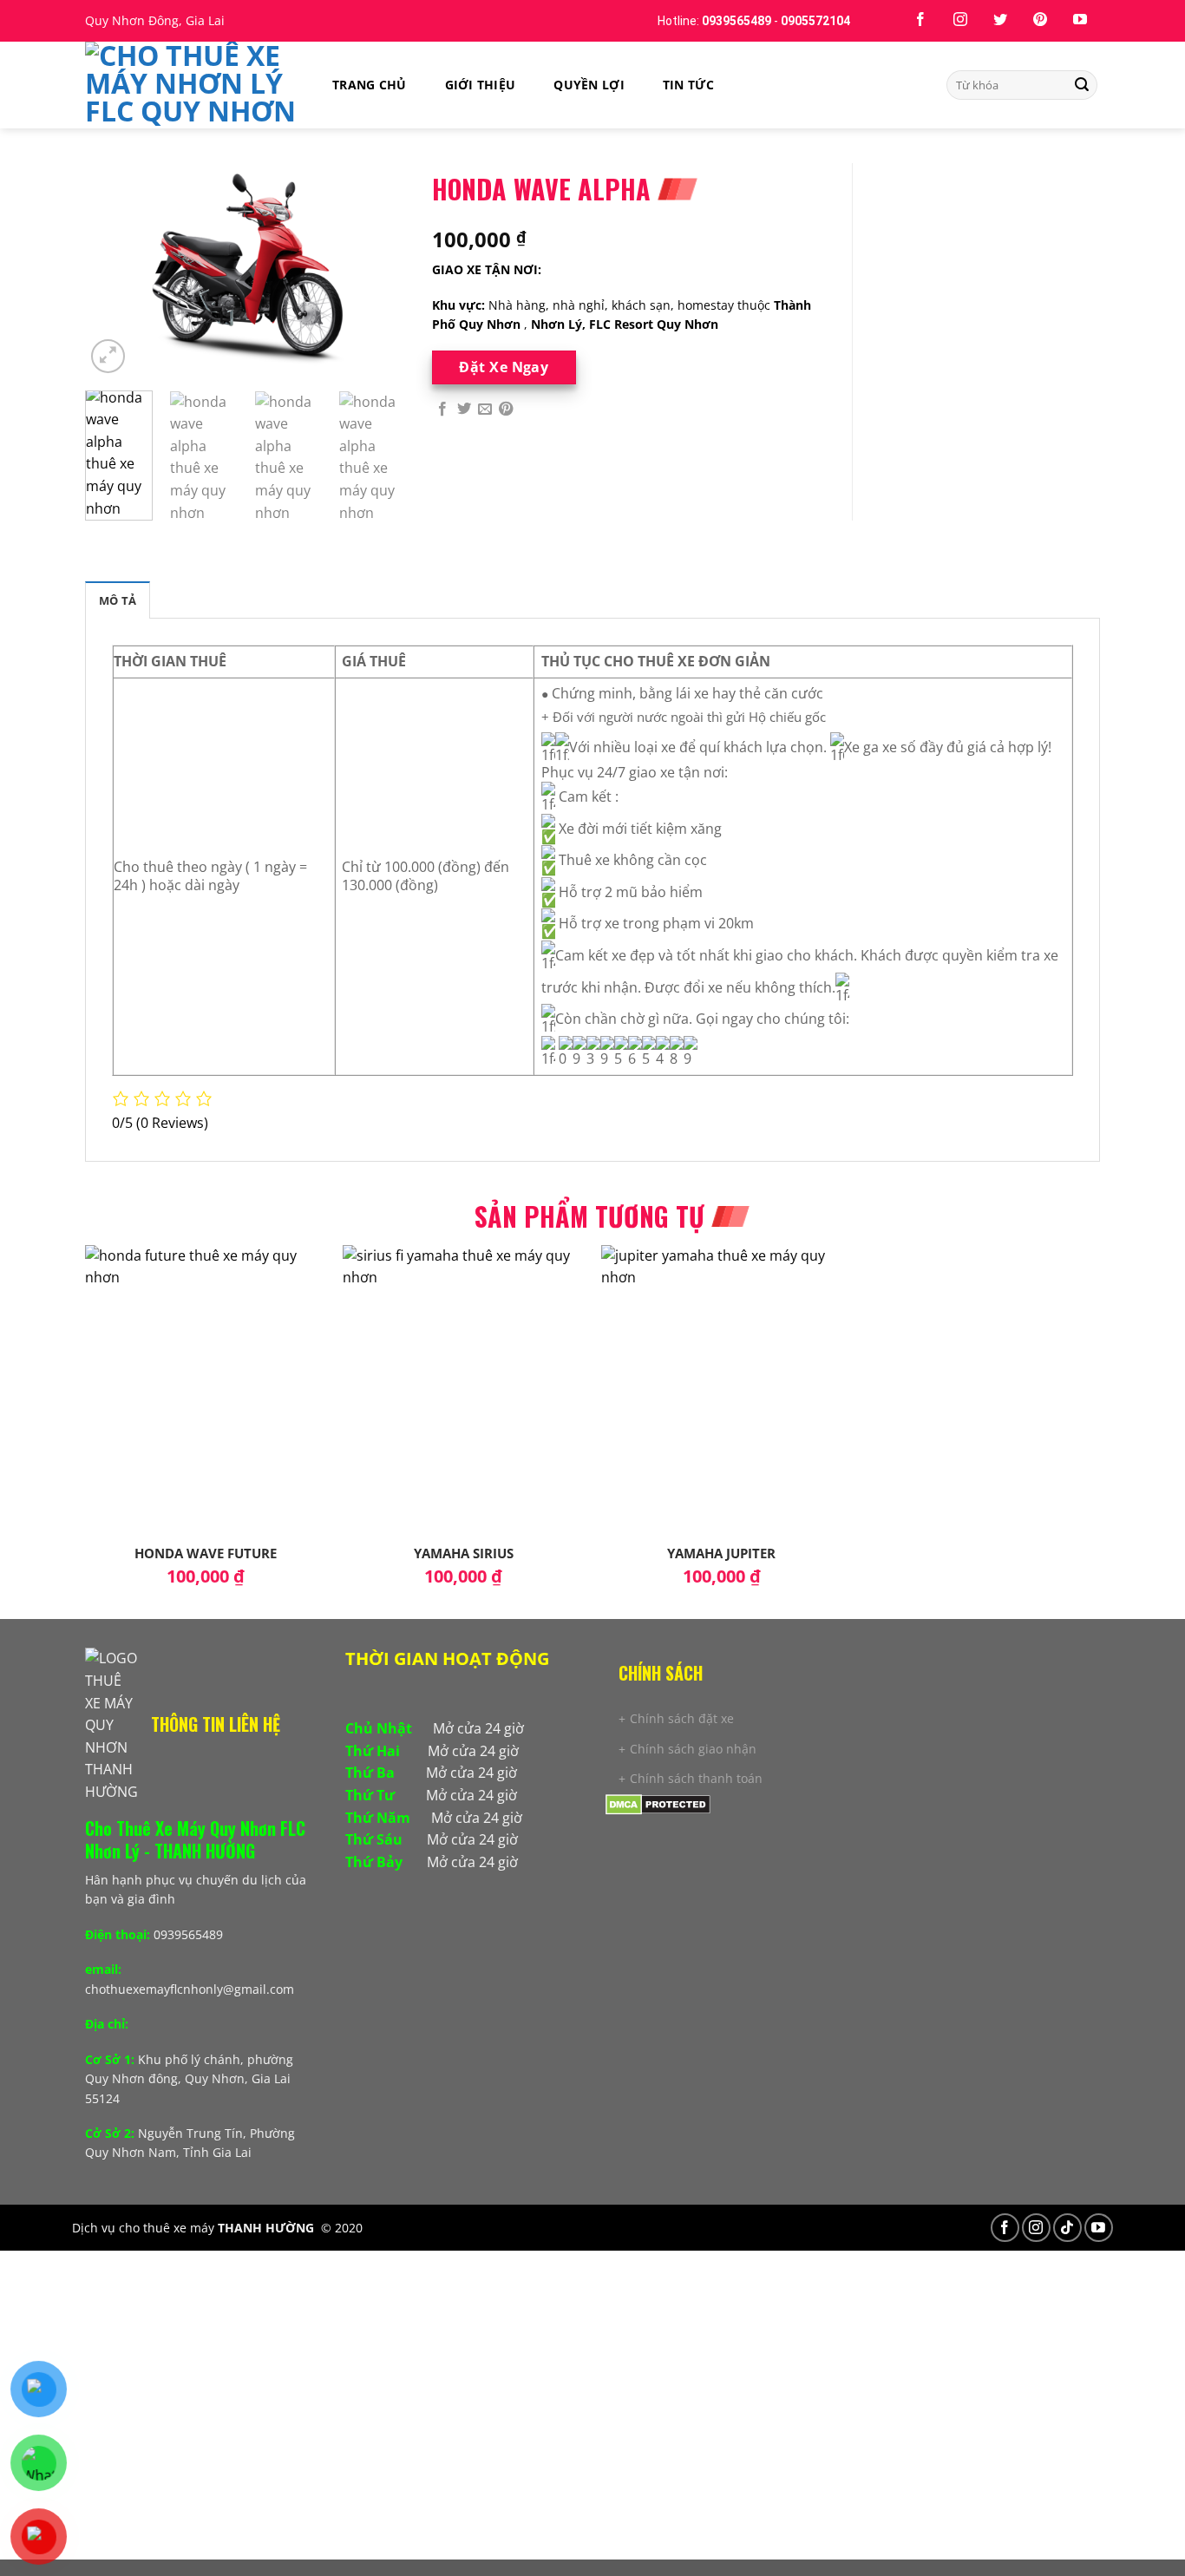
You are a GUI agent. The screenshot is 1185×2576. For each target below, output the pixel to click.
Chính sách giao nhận (693, 1749)
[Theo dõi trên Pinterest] (1040, 20)
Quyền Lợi (589, 85)
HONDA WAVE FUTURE (206, 1553)
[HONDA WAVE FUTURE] (206, 1390)
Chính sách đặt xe (682, 1718)
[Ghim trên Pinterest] (506, 410)
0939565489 (737, 21)
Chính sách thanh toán (696, 1778)
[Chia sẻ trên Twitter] (464, 410)
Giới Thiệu (481, 85)
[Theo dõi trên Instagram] (960, 20)
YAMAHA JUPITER (721, 1553)
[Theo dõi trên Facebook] (920, 20)
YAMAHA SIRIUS (464, 1553)
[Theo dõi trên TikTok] (1067, 2228)
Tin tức (688, 85)
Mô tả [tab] (118, 600)
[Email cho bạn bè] (485, 410)
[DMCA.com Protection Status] (658, 1803)
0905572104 (815, 21)
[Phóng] (108, 356)
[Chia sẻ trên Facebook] (442, 410)
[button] (462, 1695)
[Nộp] (1082, 85)
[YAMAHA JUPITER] (722, 1390)
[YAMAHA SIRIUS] (463, 1390)
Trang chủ (370, 85)
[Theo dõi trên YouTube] (1080, 20)
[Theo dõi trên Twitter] (1000, 20)
